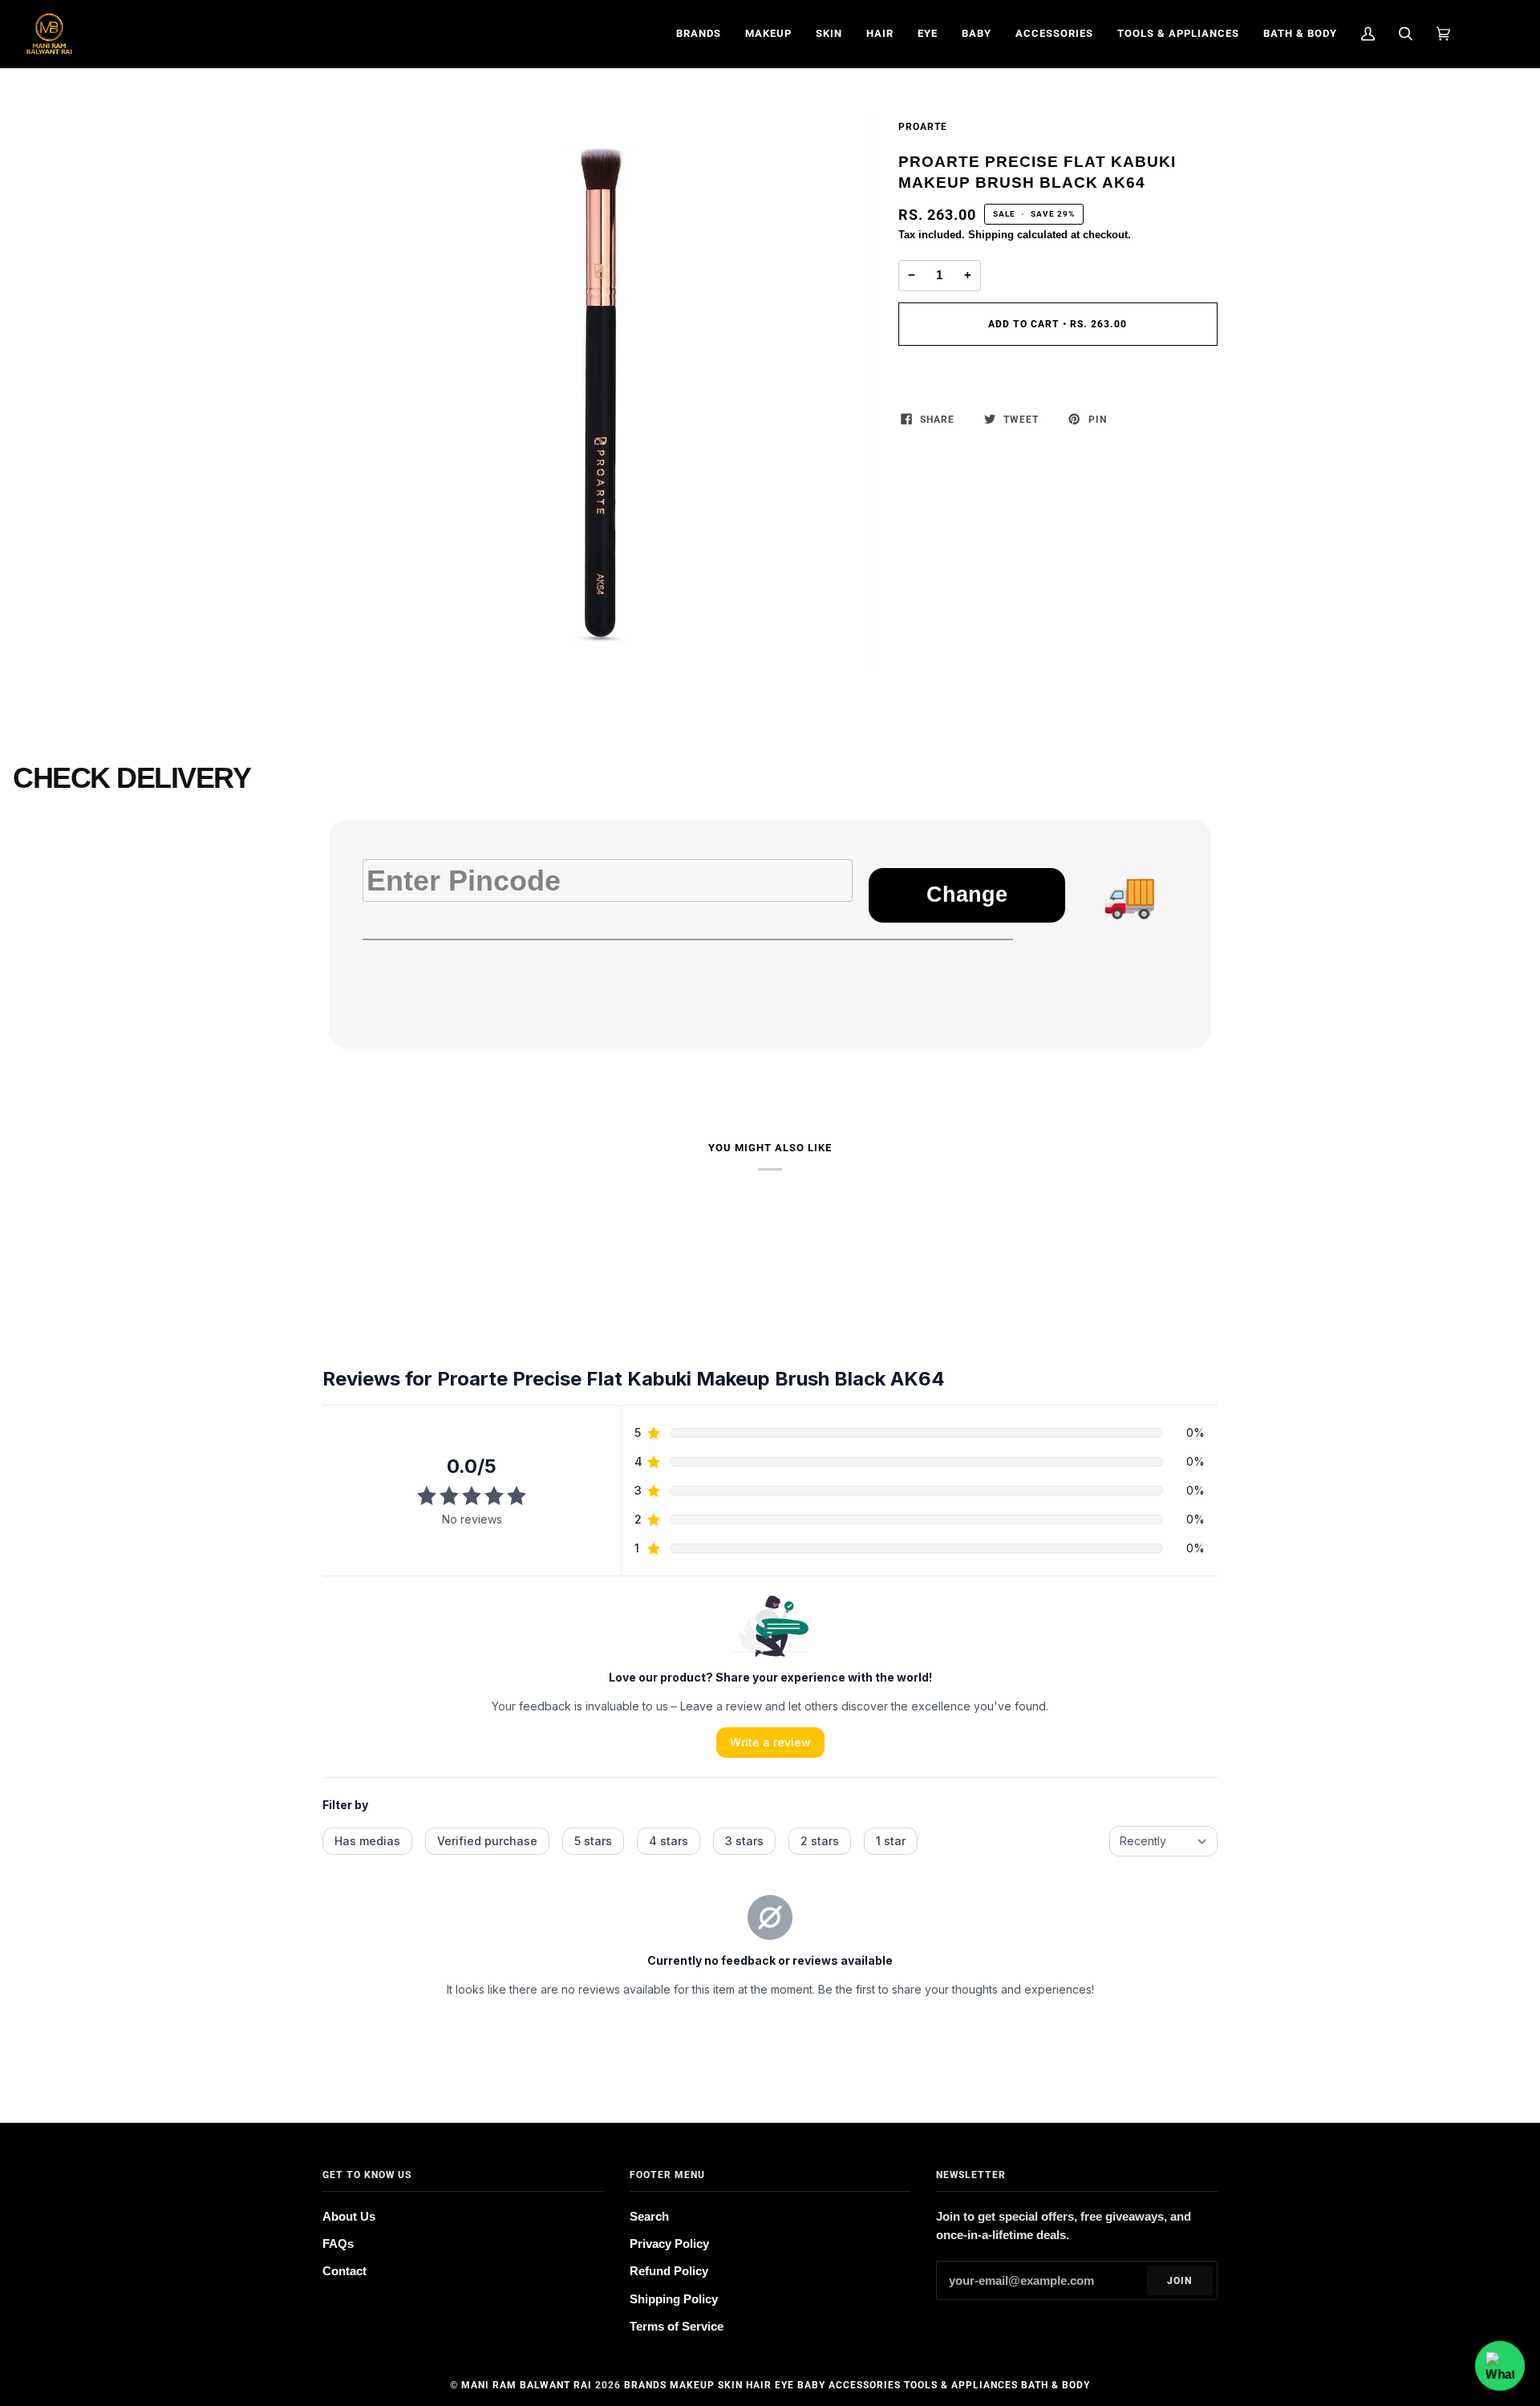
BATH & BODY (1056, 2385)
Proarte (923, 127)
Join (1179, 2281)
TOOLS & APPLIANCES (961, 2385)
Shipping (991, 235)
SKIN (730, 2385)
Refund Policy (669, 2271)
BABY (811, 2385)
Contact (344, 2271)
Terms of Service (677, 2327)
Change (967, 895)
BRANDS (645, 2385)
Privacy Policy (669, 2244)
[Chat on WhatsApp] (1500, 2366)
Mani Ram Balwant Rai (527, 2385)
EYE (784, 2385)
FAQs (338, 2244)
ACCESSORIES (865, 2385)
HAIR (759, 2385)
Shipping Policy (674, 2299)
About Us (349, 2217)
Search (649, 2217)
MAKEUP (692, 2385)
